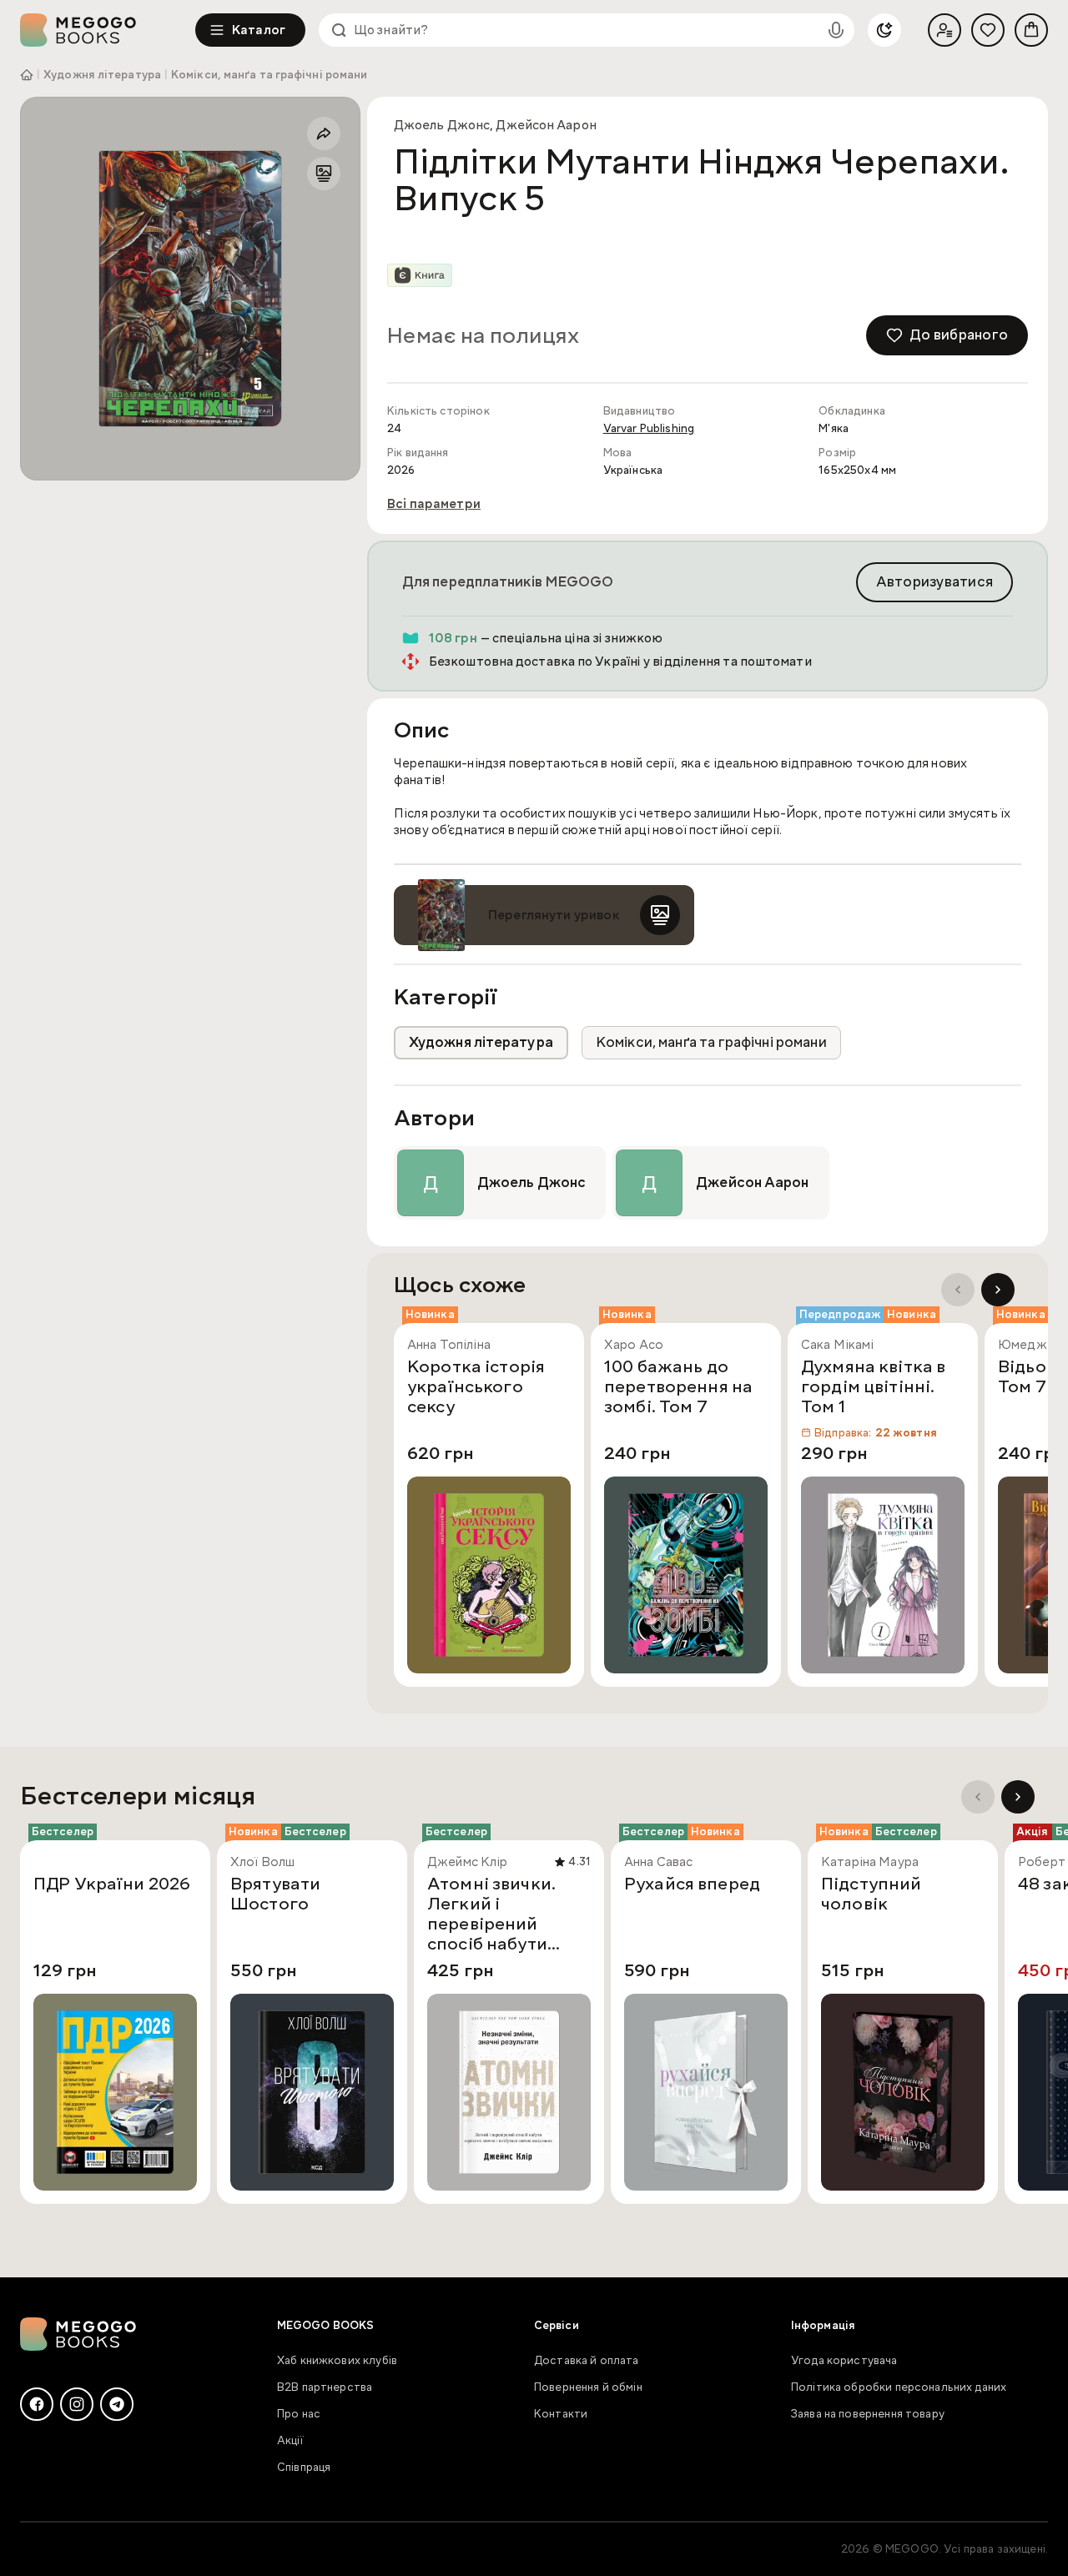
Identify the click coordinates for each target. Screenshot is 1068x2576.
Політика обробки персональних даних (899, 2387)
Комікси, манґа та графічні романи (269, 75)
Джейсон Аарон (546, 125)
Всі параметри (434, 504)
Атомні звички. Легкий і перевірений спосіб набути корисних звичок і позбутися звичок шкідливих (504, 1914)
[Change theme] (884, 30)
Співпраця (304, 2468)
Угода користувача (844, 2361)
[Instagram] (77, 2404)
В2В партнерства (325, 2387)
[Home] (108, 30)
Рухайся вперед (692, 1884)
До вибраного (959, 335)
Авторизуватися (935, 582)
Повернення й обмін (588, 2387)
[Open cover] (191, 289)
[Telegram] (117, 2404)
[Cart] (1031, 30)
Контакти (561, 2414)
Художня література (102, 75)
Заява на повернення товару (868, 2414)
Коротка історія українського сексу (476, 1387)
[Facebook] (37, 2404)
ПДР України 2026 (112, 1884)
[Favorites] (988, 30)
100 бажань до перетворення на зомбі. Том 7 (678, 1387)
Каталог (259, 30)
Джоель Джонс (442, 125)
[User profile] (945, 30)
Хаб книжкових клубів (337, 2361)
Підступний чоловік (872, 1894)
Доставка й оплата (587, 2361)
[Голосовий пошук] (836, 30)
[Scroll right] (998, 1290)
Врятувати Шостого (275, 1894)
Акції (290, 2441)
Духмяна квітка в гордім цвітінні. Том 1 (873, 1387)
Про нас (299, 2414)
